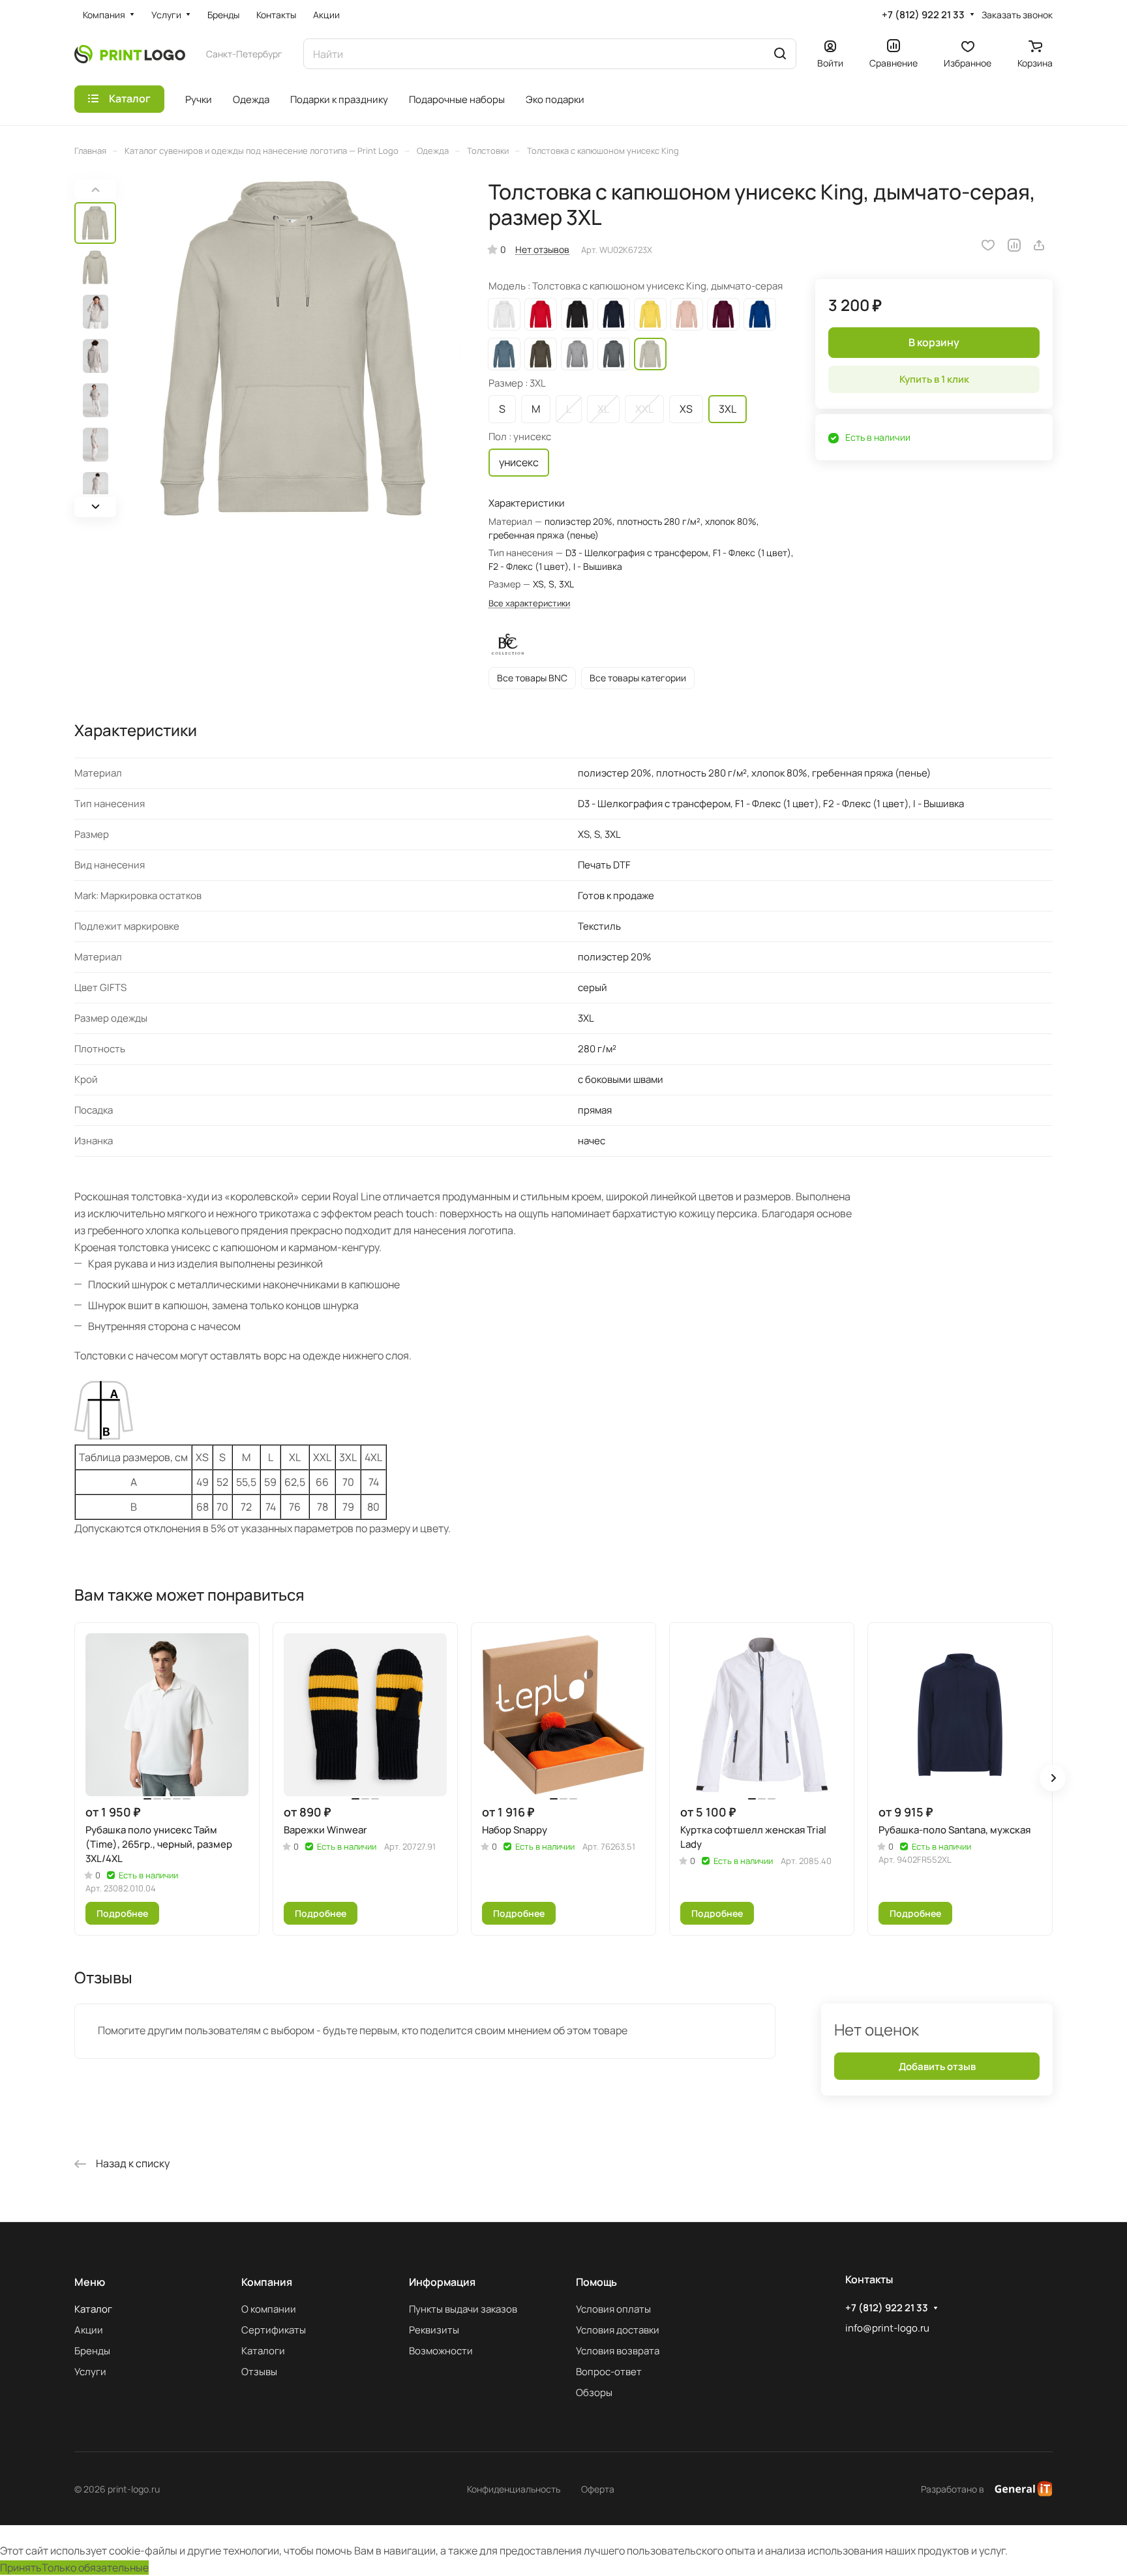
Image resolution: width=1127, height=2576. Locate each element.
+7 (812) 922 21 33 (923, 15)
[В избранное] (988, 245)
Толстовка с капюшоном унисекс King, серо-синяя (504, 354)
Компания (267, 2282)
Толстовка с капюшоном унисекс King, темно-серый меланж (614, 354)
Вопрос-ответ (609, 2372)
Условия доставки (618, 2330)
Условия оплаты (613, 2309)
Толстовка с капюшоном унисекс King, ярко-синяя (760, 314)
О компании (269, 2309)
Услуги (90, 2372)
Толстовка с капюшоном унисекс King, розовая (687, 314)
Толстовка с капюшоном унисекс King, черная (577, 314)
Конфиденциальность (514, 2489)
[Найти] (780, 54)
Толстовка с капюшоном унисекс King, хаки (541, 354)
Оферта (598, 2489)
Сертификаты (274, 2330)
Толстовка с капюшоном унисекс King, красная (541, 314)
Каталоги (263, 2351)
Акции (89, 2330)
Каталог (93, 2309)
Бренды (92, 2351)
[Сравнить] (1014, 245)
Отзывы (259, 2372)
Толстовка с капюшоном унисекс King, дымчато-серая (650, 354)
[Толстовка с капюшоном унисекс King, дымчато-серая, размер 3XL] (293, 348)
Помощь (596, 2282)
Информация (442, 2282)
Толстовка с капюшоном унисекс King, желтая (650, 314)
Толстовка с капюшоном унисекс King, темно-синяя (614, 314)
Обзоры (594, 2392)
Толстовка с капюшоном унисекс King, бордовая (723, 314)
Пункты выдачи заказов (463, 2309)
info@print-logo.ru (887, 2328)
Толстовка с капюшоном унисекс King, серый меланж (577, 354)
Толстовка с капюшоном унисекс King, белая (504, 314)
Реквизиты (434, 2330)
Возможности (441, 2351)
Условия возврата (618, 2351)
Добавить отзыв (937, 2066)
